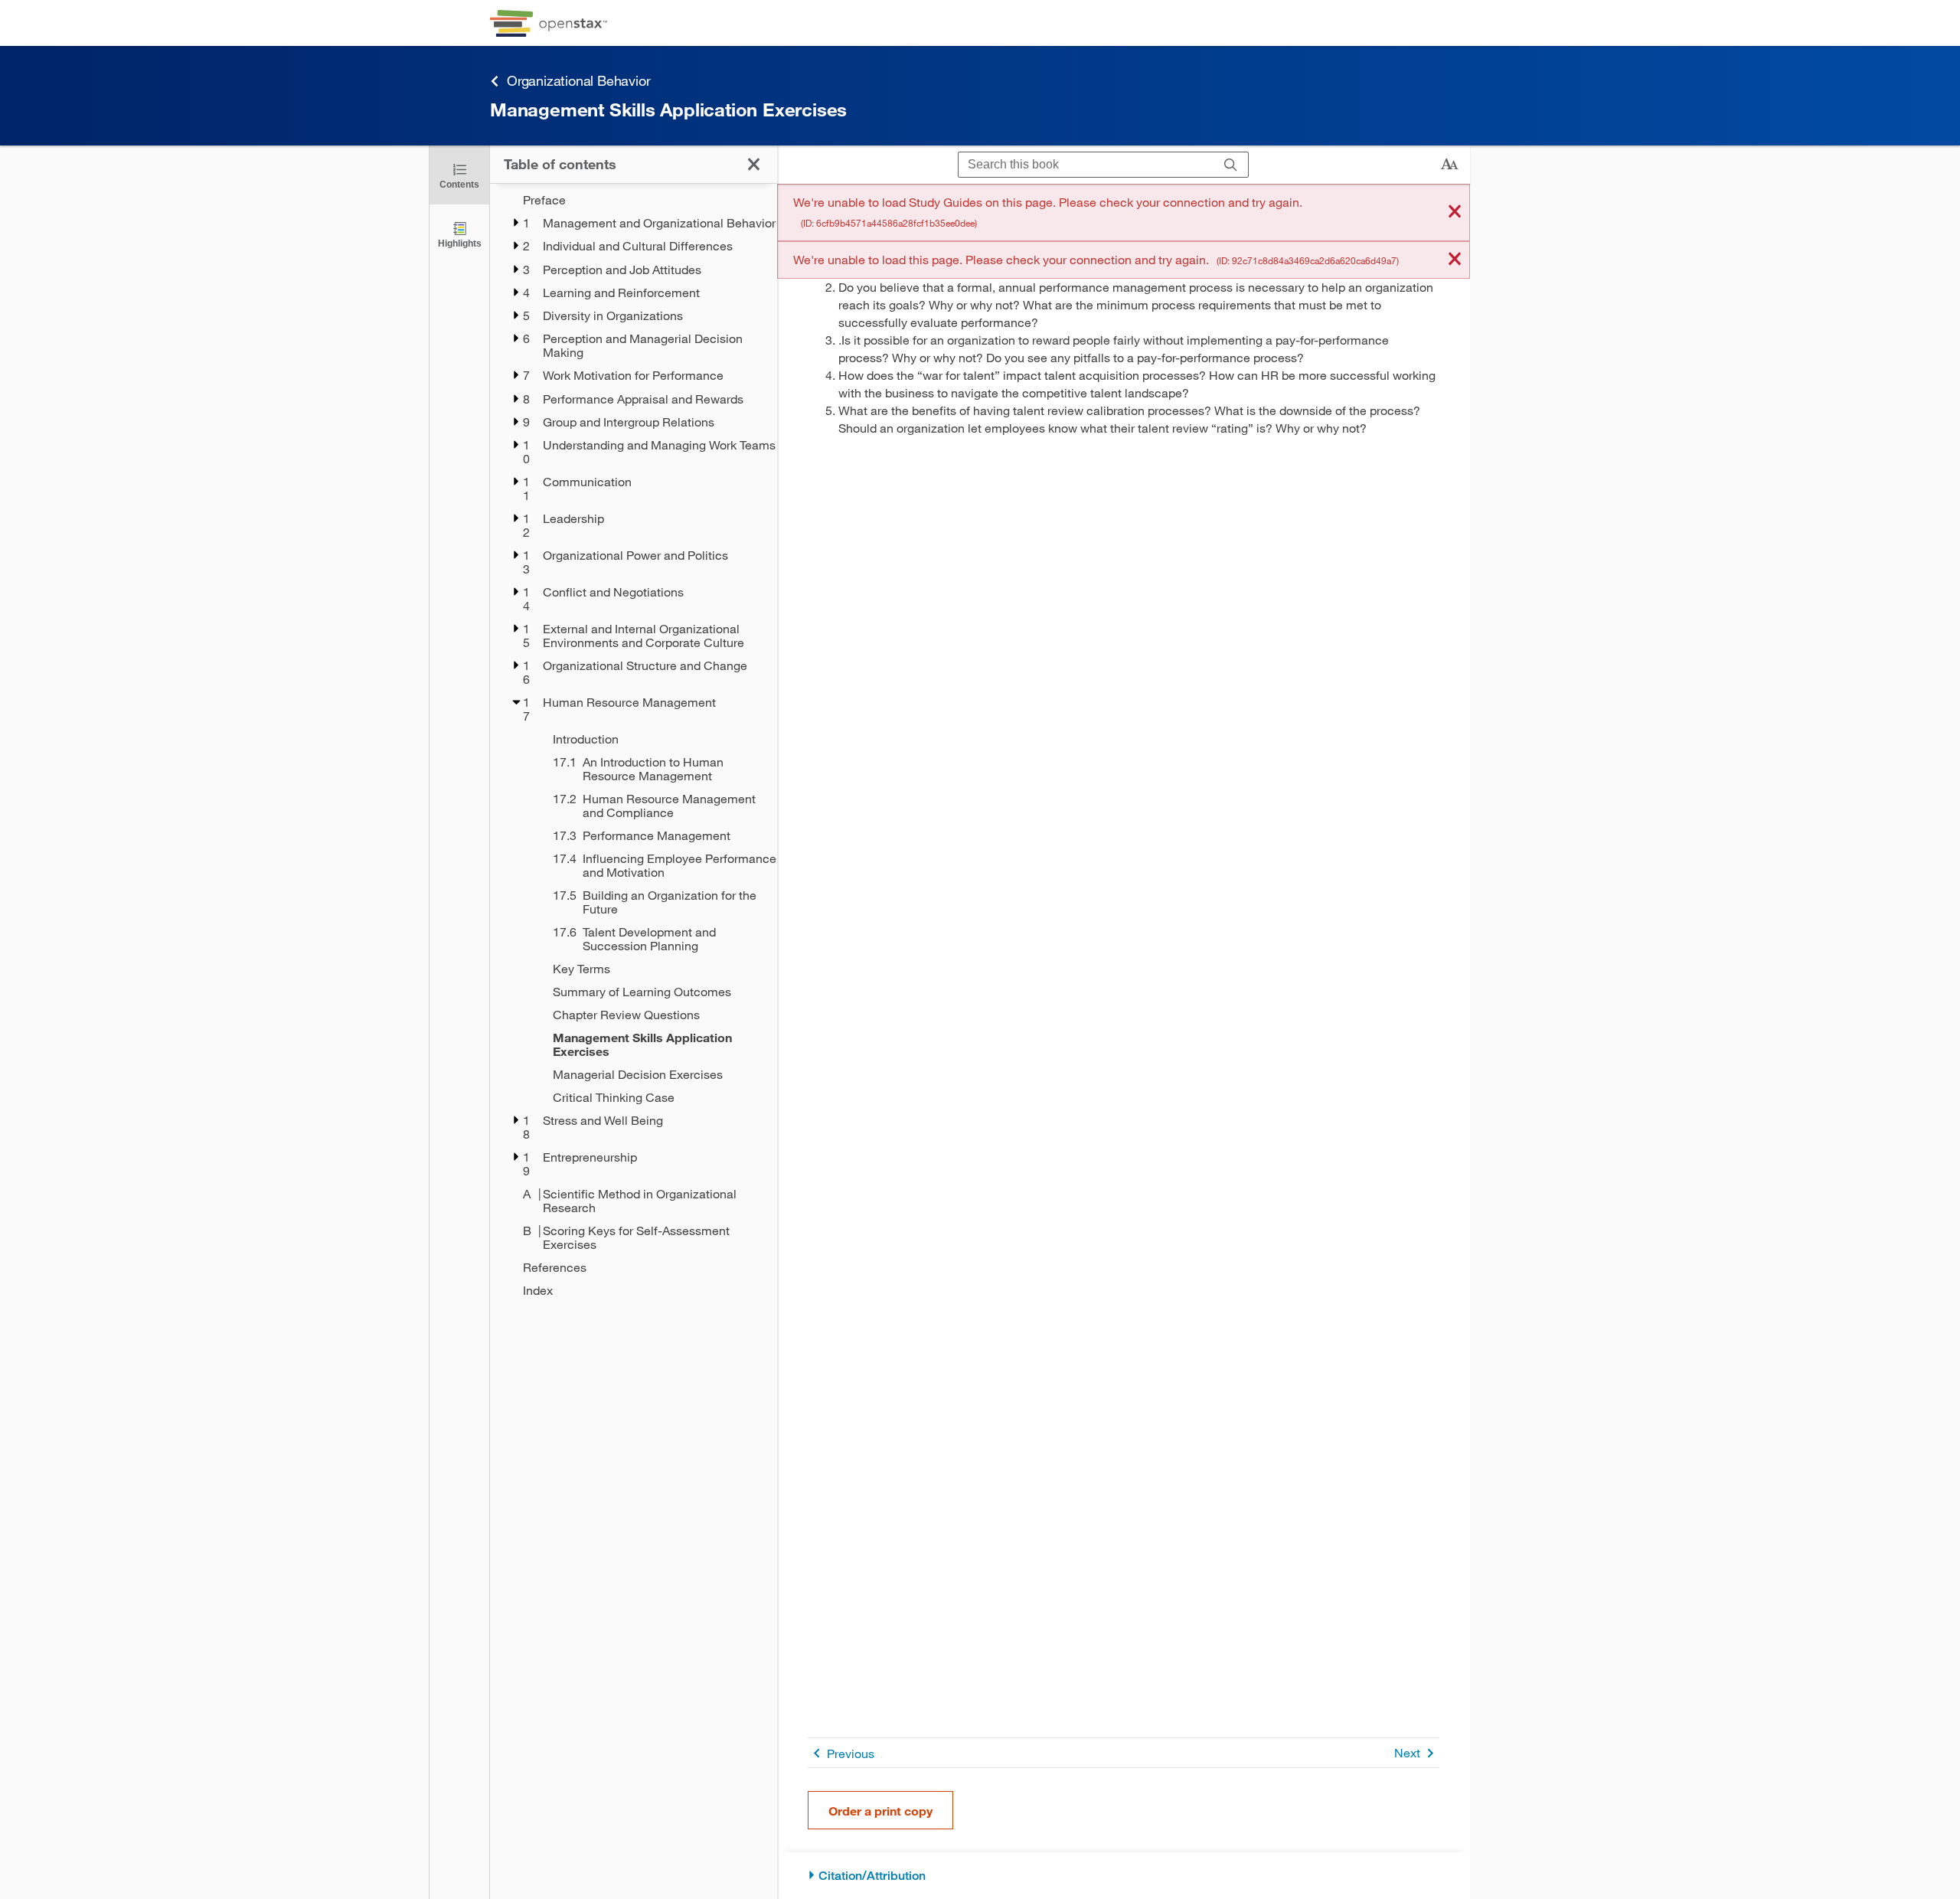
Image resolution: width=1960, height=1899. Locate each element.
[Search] (1231, 165)
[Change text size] (1449, 165)
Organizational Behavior (578, 80)
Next (1407, 1752)
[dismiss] (1455, 212)
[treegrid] (634, 745)
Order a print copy (880, 1811)
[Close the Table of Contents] (754, 164)
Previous (851, 1753)
